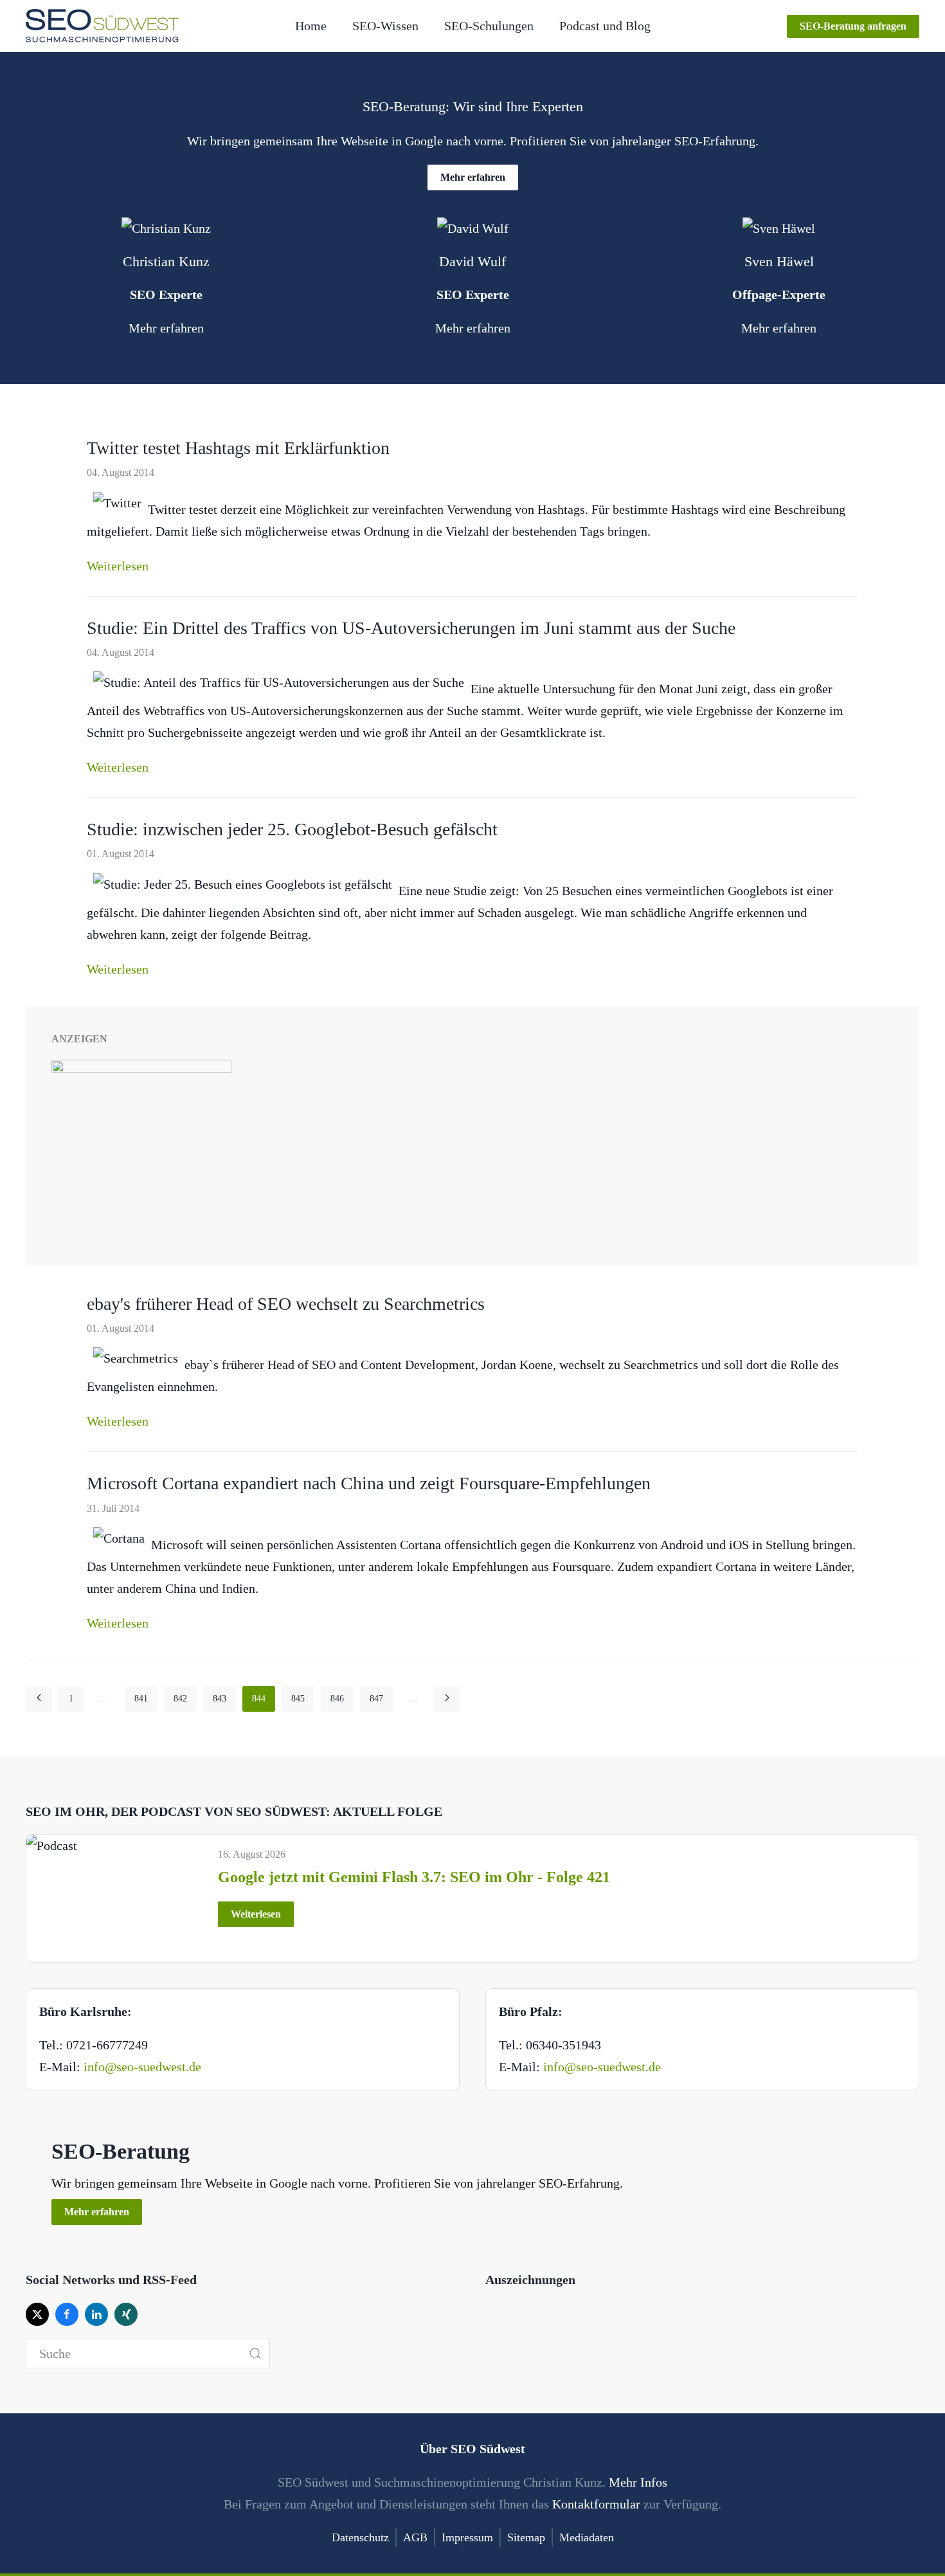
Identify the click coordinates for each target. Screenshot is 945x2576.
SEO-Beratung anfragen (853, 26)
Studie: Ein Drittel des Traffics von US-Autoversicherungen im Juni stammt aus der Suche (411, 628)
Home (311, 26)
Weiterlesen (118, 566)
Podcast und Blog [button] (605, 26)
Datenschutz (360, 2537)
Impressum (467, 2537)
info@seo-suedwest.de (142, 2067)
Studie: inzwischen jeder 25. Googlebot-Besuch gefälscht (292, 829)
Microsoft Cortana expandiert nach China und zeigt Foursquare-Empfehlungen (369, 1483)
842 (180, 1699)
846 (337, 1699)
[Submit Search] (255, 2354)
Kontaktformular (596, 2504)
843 (220, 1699)
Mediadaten (587, 2537)
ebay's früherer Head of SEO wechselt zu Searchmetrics (286, 1304)
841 (141, 1699)
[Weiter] (447, 1699)
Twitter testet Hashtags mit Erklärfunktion (238, 448)
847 (376, 1699)
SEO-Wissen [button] (385, 26)
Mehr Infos (638, 2482)
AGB (415, 2537)
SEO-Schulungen (489, 26)
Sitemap (526, 2537)
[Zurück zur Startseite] (102, 26)
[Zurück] (39, 1699)
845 (298, 1699)
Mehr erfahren (473, 177)
